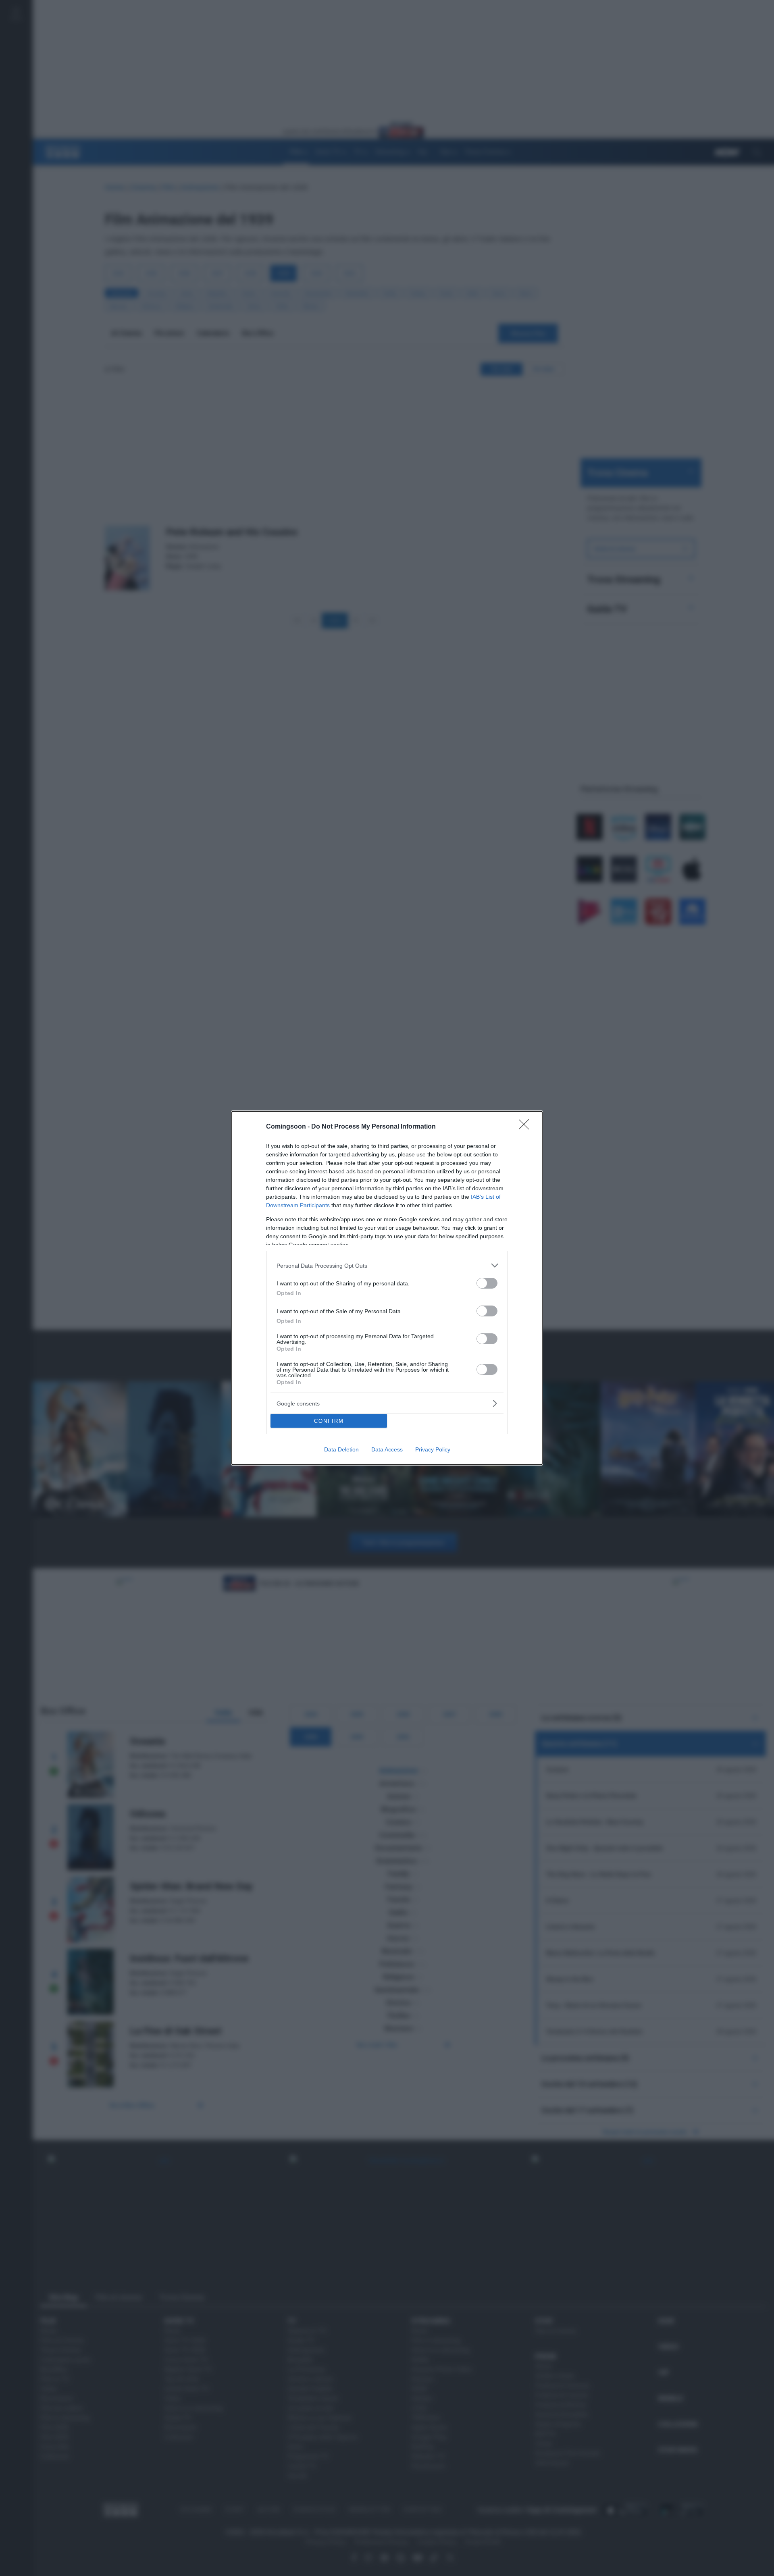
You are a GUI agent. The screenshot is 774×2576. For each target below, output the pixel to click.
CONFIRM (329, 1421)
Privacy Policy (433, 1449)
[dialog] (387, 1288)
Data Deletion (341, 1449)
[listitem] (387, 1265)
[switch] (487, 1283)
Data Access (387, 1449)
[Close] (526, 1127)
